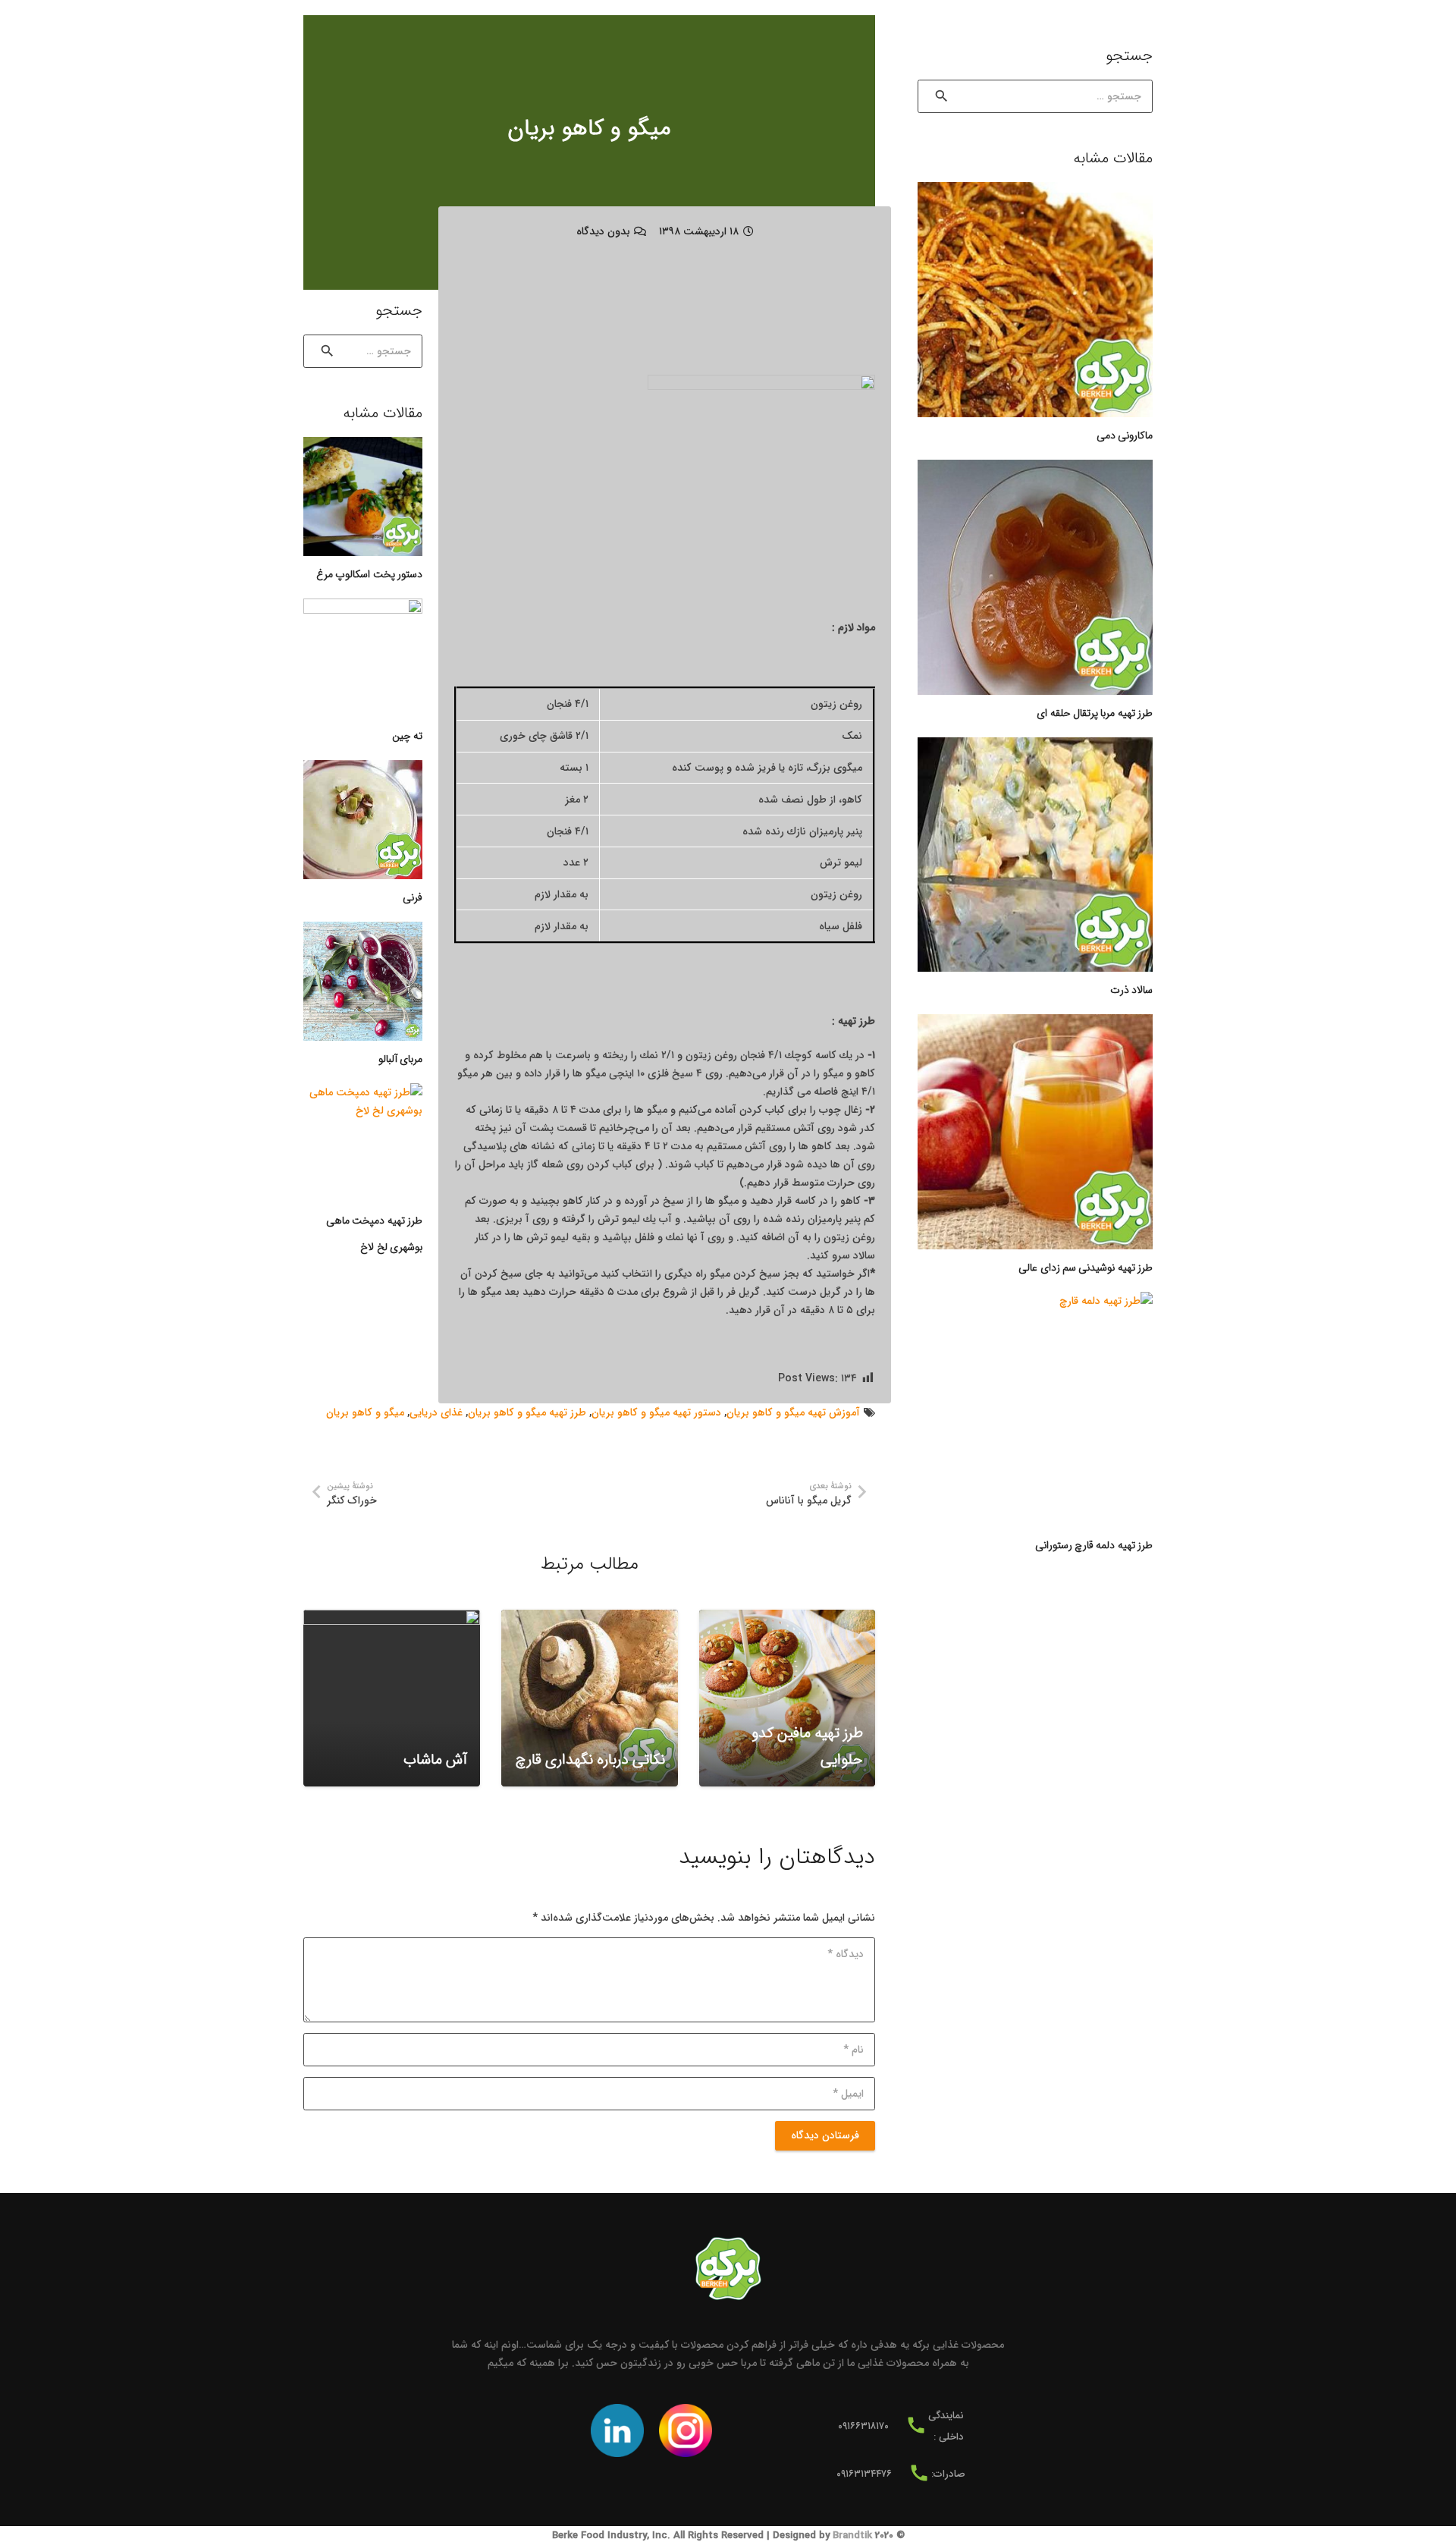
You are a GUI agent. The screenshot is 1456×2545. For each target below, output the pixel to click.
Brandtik (852, 2536)
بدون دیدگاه (603, 231)
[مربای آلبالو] (363, 981)
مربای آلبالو (400, 1059)
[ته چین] (363, 658)
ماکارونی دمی (1125, 435)
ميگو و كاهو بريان (365, 1412)
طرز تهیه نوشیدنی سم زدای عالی (1086, 1268)
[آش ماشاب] (392, 1698)
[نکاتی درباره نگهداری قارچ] (590, 1698)
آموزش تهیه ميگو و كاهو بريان (793, 1412)
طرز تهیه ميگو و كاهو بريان (527, 1412)
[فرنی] (363, 820)
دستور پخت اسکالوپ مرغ (369, 574)
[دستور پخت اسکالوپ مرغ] (363, 496)
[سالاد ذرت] (1035, 855)
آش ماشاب (435, 1760)
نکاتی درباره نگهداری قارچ (590, 1760)
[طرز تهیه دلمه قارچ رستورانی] (1035, 1409)
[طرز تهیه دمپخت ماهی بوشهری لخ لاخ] (363, 1143)
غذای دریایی (436, 1412)
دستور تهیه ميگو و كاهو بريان (656, 1412)
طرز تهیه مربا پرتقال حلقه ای (1095, 713)
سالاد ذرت (1131, 990)
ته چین (407, 736)
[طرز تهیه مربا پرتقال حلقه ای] (1035, 577)
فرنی (413, 897)
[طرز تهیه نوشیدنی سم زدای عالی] (1035, 1132)
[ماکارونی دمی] (1035, 300)
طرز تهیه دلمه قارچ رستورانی (1094, 1545)
